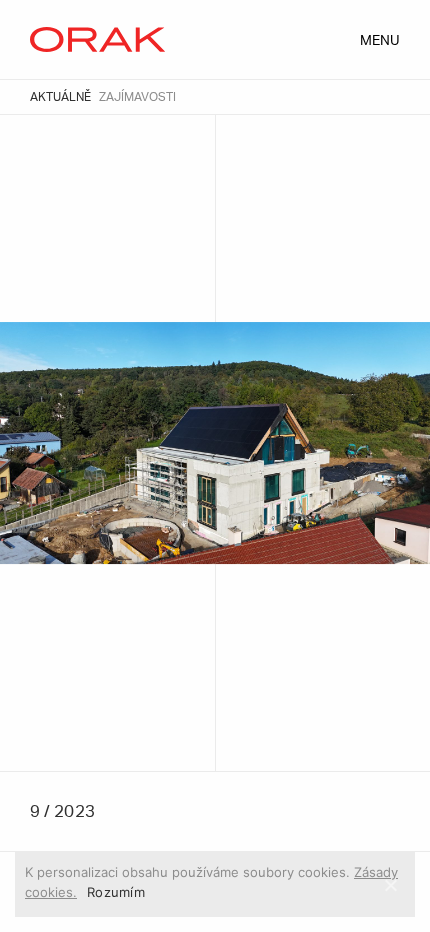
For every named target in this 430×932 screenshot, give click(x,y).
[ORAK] (97, 40)
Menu (380, 41)
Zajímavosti (137, 97)
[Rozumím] (390, 885)
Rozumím (116, 892)
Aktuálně (60, 97)
